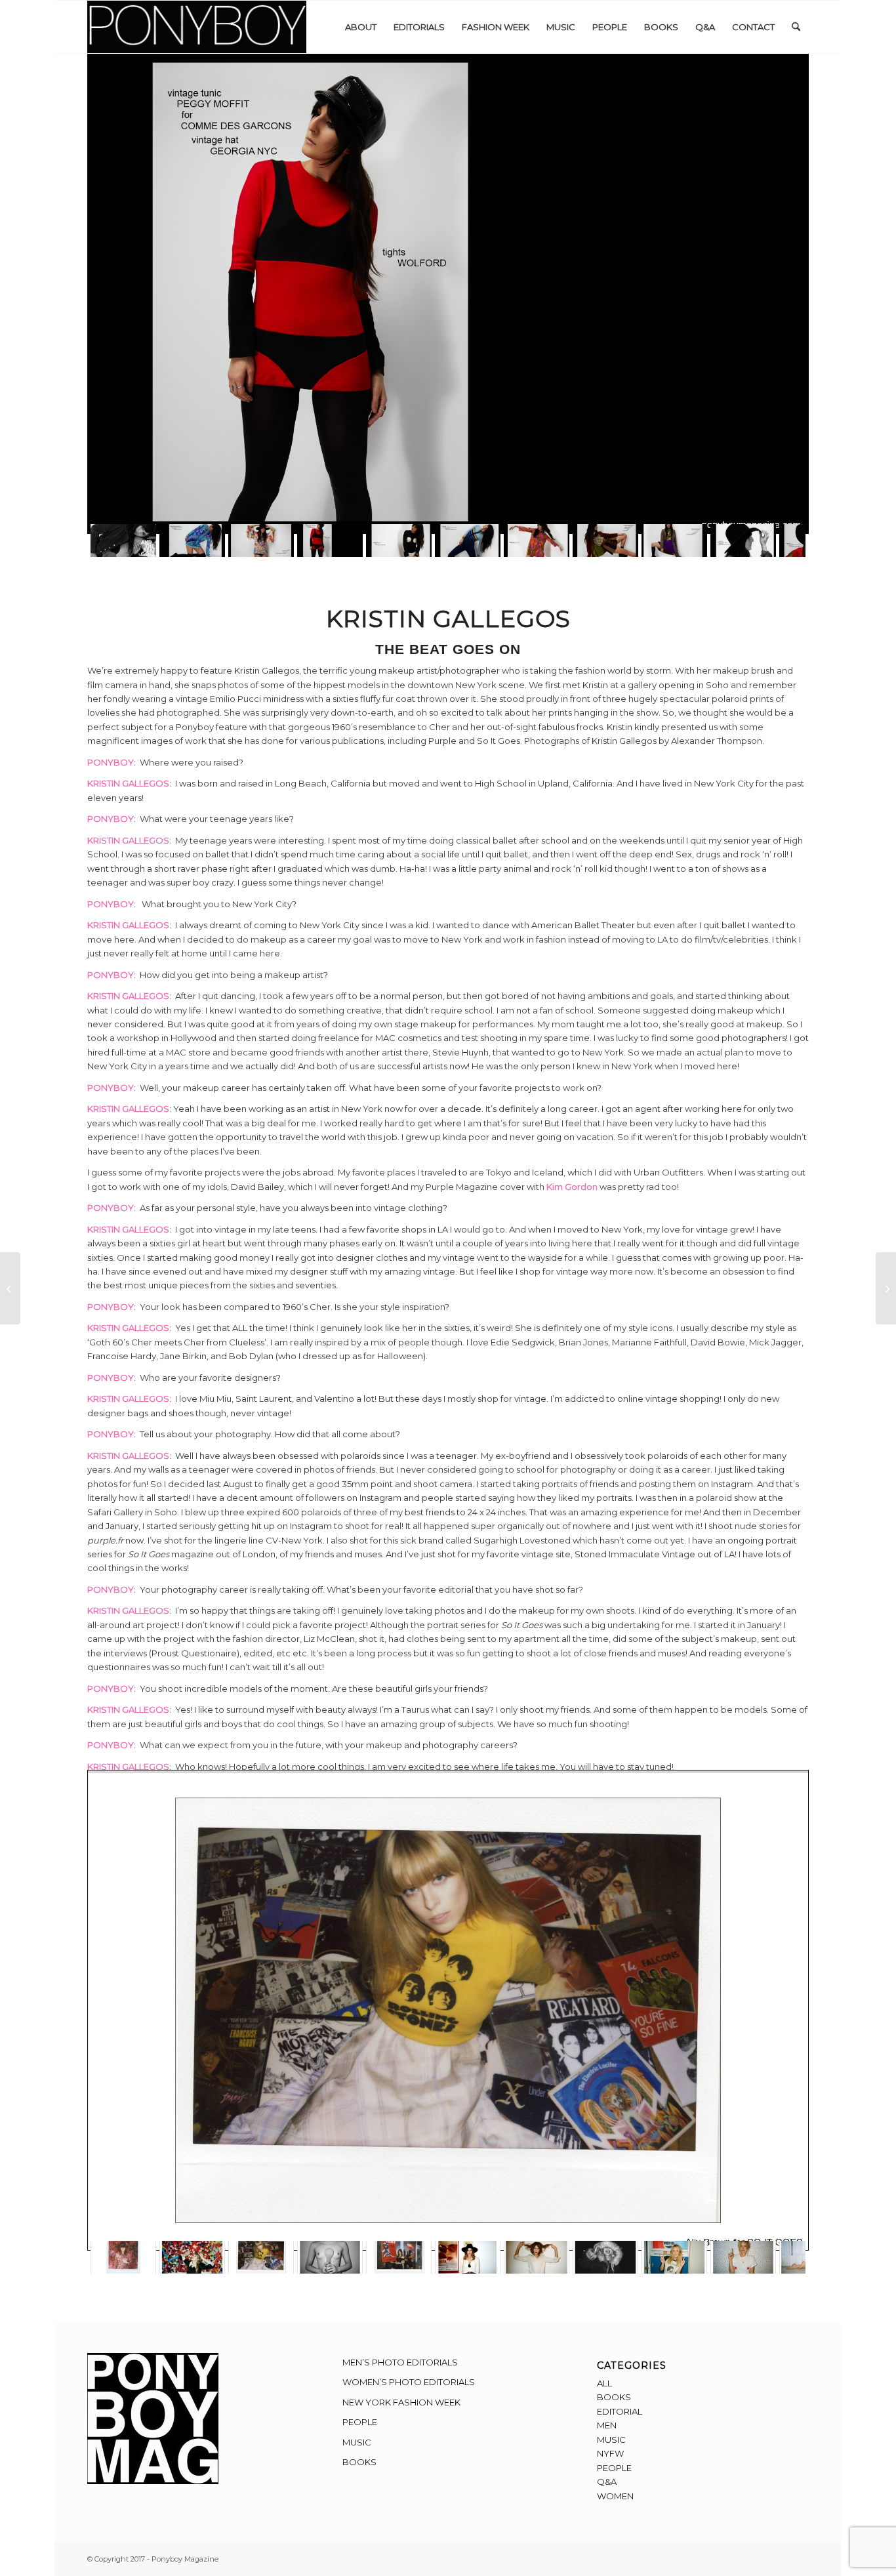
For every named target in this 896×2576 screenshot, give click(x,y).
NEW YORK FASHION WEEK (401, 2402)
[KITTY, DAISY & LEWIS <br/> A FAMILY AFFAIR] (886, 1288)
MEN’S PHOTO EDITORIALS (400, 2362)
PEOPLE (360, 2422)
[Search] (796, 27)
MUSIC (357, 2442)
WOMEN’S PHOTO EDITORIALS (409, 2382)
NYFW (610, 2453)
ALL (604, 2383)
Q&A (607, 2482)
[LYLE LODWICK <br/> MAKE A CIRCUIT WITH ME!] (10, 1288)
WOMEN (615, 2496)
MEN (607, 2425)
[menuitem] (361, 27)
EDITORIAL (620, 2411)
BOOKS (359, 2462)
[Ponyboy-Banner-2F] (197, 27)
